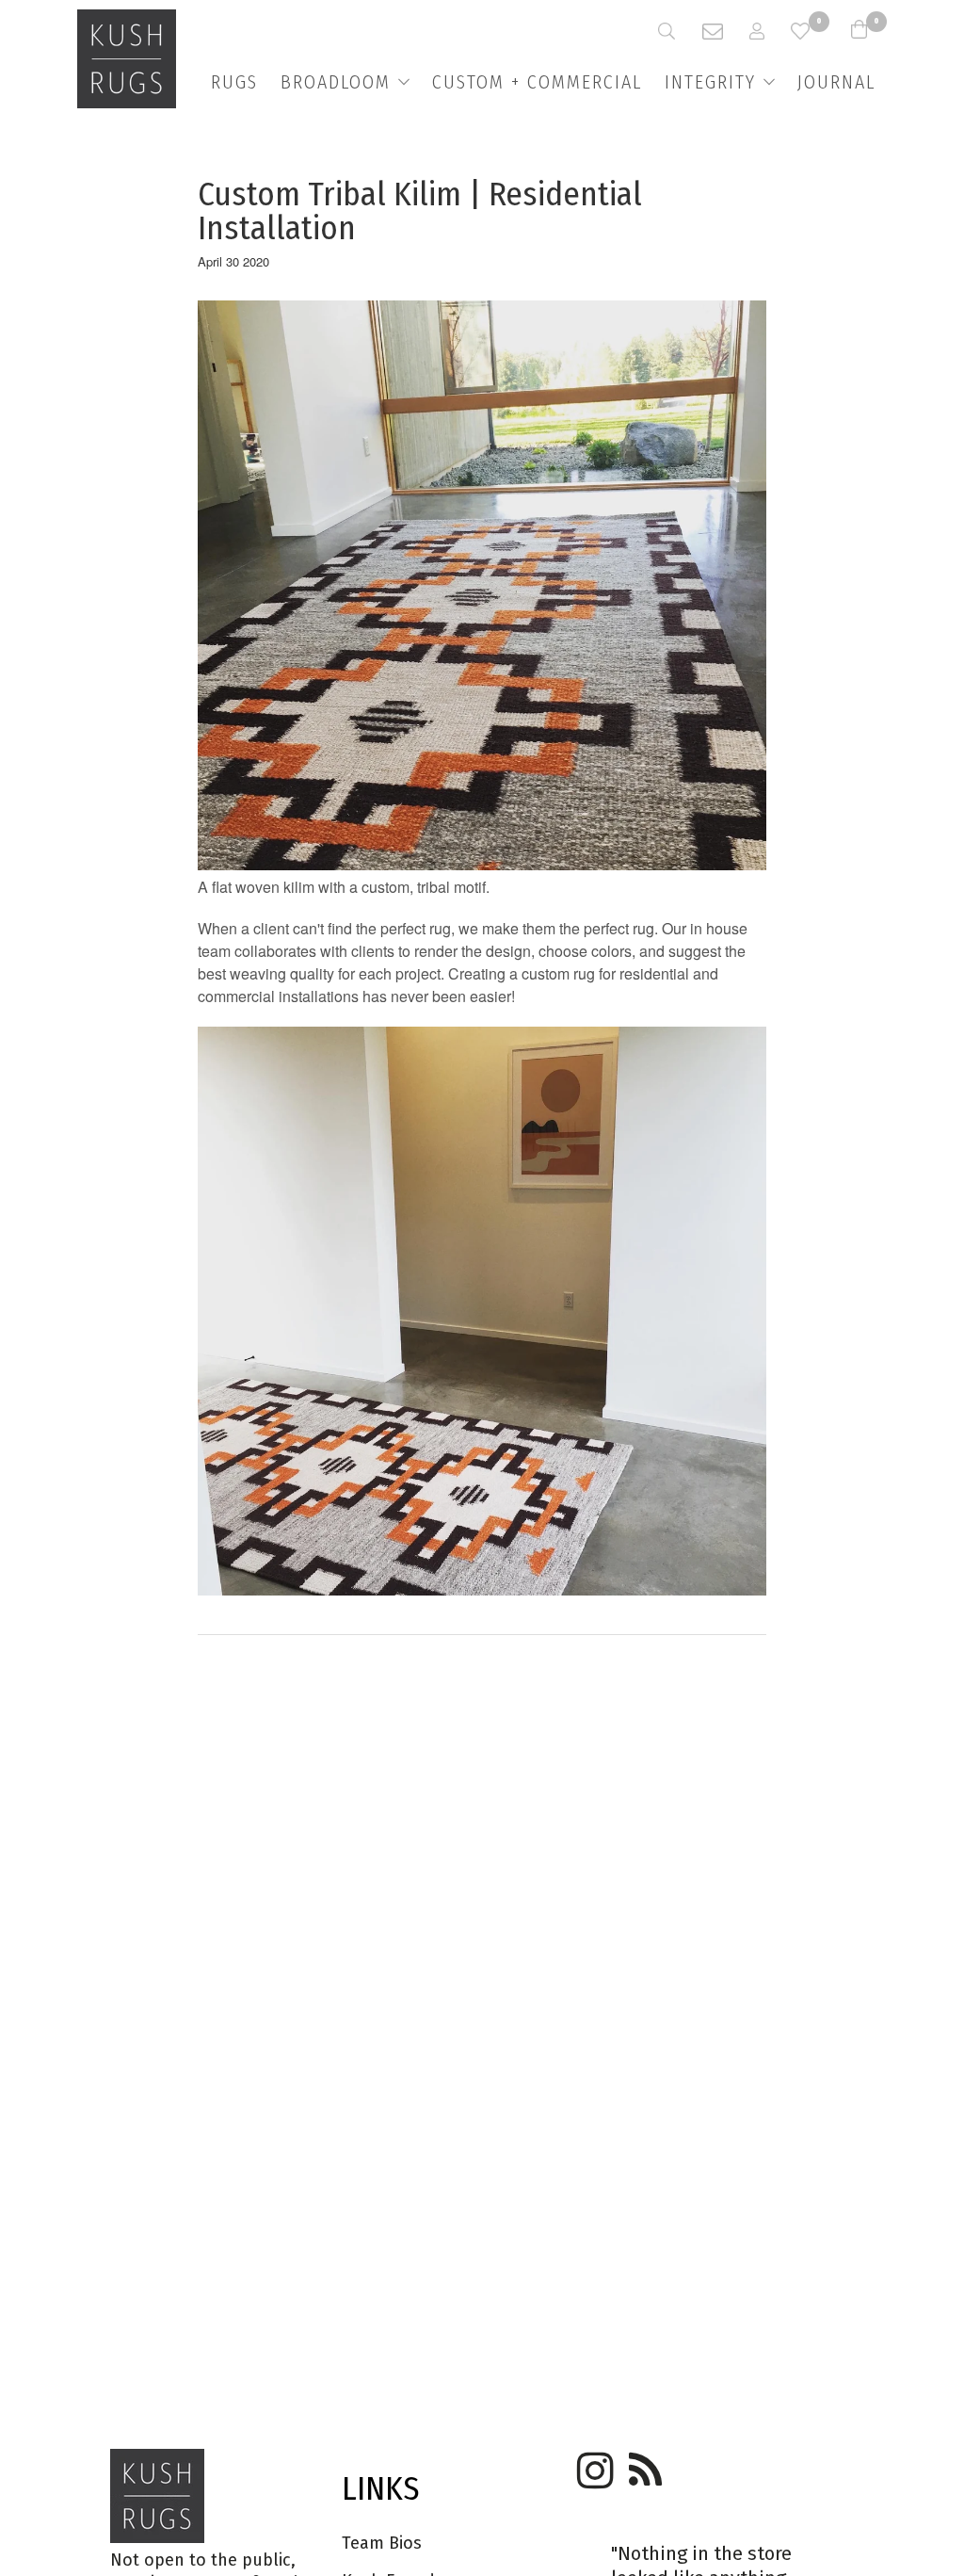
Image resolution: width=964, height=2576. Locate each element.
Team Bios (382, 2543)
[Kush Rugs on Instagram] (592, 2464)
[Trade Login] (770, 31)
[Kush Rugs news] (644, 2464)
